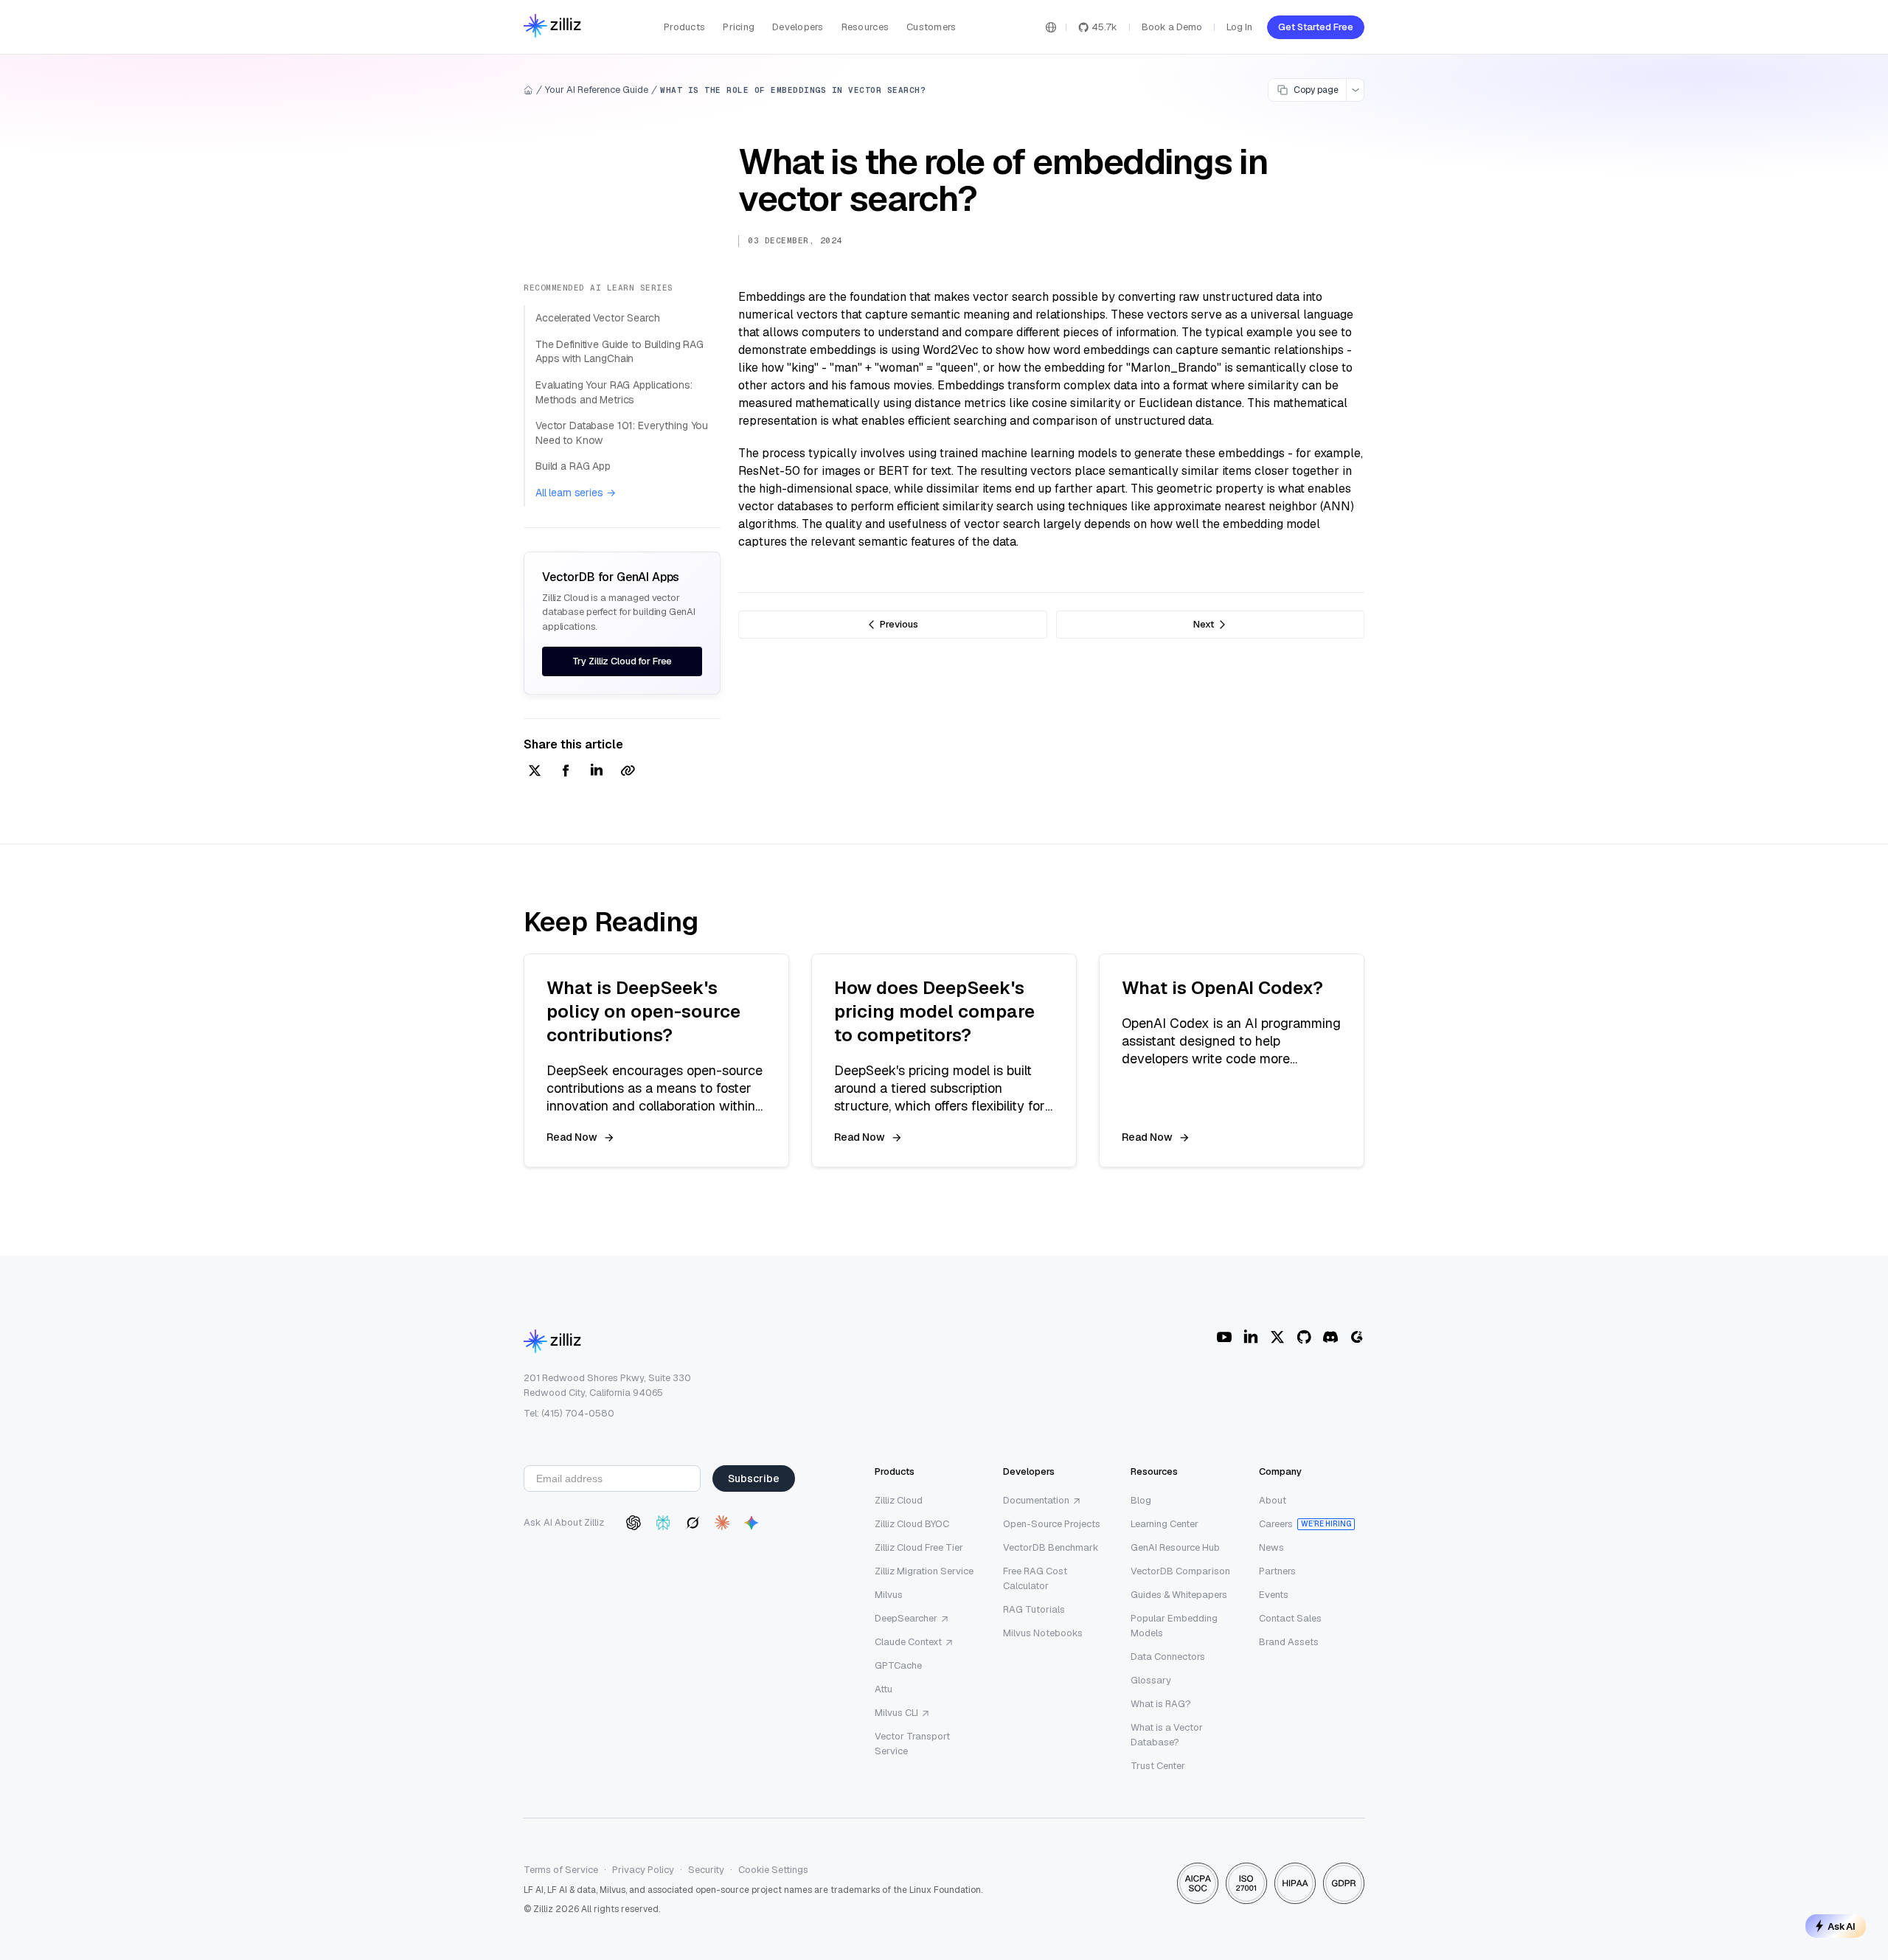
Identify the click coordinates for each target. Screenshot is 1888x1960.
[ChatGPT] (634, 1523)
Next (1204, 624)
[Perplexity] (663, 1523)
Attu (884, 1689)
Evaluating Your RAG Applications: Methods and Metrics (614, 392)
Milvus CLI (896, 1713)
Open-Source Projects (1052, 1524)
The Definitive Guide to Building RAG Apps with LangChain (619, 352)
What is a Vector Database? (1167, 1735)
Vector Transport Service (912, 1744)
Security (706, 1870)
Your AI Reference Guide (597, 90)
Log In (1239, 27)
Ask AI (1842, 1926)
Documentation (1036, 1500)
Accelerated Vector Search (598, 318)
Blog (1141, 1500)
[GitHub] (1304, 1337)
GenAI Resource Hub (1175, 1547)
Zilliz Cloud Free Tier (919, 1547)
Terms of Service (561, 1870)
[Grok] (693, 1523)
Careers (1276, 1524)
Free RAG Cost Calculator (1035, 1578)
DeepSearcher (906, 1618)
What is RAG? (1161, 1704)
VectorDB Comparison (1180, 1571)
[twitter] (535, 772)
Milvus (889, 1595)
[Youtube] (1224, 1337)
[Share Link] (628, 772)
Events (1274, 1595)
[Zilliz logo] (552, 27)
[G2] (1357, 1337)
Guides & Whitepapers (1179, 1595)
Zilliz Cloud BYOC (912, 1524)
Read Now (572, 1137)
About (1273, 1500)
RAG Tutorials (1034, 1609)
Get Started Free (1316, 27)
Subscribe (754, 1478)
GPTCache (898, 1665)
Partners (1277, 1571)
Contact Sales (1290, 1618)
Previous (899, 624)
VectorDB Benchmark (1051, 1547)
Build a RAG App (573, 466)
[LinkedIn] (1251, 1337)
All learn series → (575, 493)
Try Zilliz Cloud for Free (622, 661)
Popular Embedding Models (1174, 1626)
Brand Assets (1289, 1642)
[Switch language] (1051, 27)
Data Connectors (1168, 1657)
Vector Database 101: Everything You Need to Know (622, 433)
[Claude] (722, 1523)
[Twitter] (1277, 1337)
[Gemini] (752, 1523)
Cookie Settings (773, 1870)
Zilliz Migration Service (924, 1571)
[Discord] (1330, 1337)
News (1271, 1547)
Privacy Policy (643, 1870)
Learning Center (1165, 1524)
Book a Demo (1172, 27)
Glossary (1151, 1680)
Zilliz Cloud (899, 1500)
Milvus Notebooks (1043, 1633)
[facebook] (566, 772)
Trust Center (1158, 1766)
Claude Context (908, 1642)
